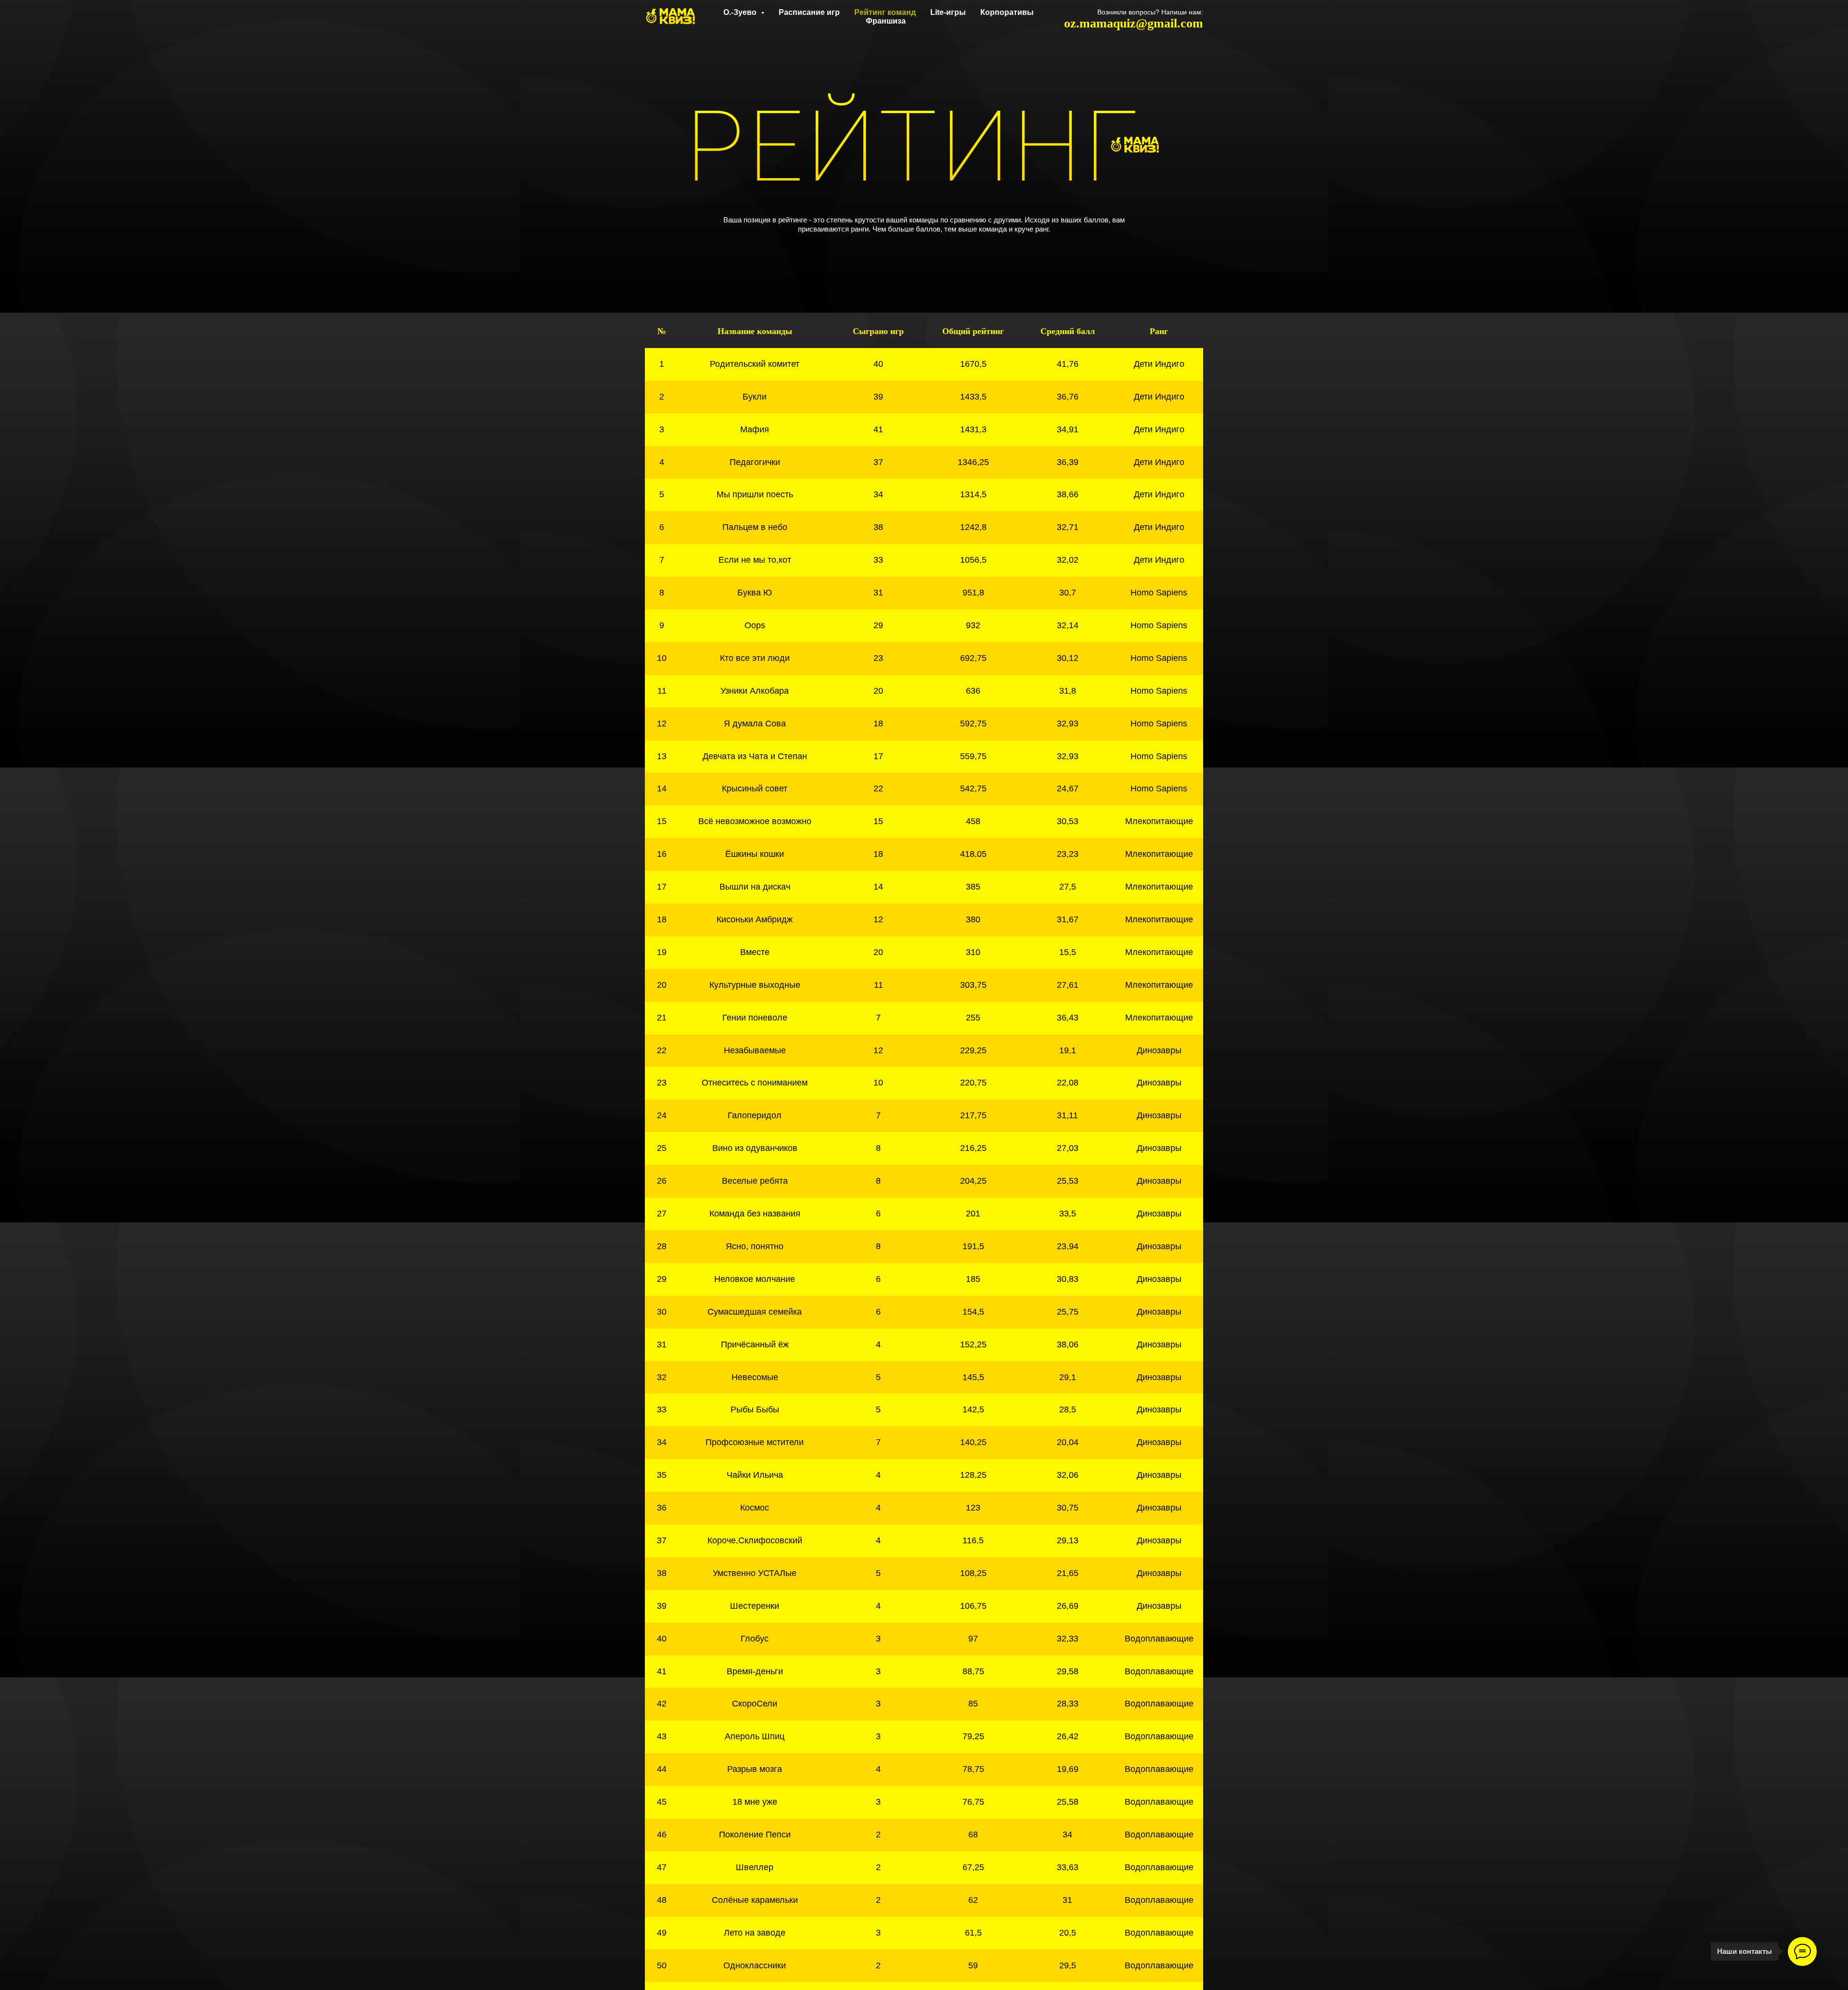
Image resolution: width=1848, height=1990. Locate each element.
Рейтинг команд (885, 12)
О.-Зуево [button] (741, 12)
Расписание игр (809, 12)
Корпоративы (1007, 12)
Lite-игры (948, 12)
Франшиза (886, 21)
